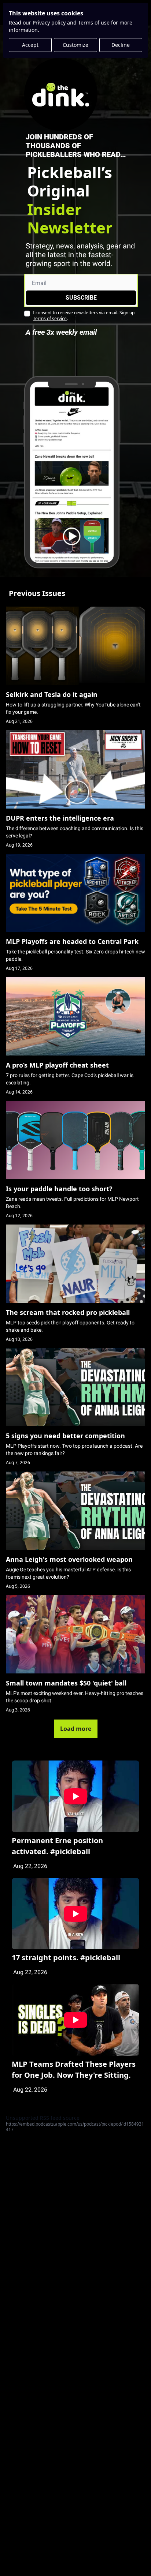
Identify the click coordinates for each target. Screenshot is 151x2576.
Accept (30, 45)
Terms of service (50, 318)
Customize (75, 45)
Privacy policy (49, 23)
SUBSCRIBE (81, 298)
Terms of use (94, 23)
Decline (121, 45)
